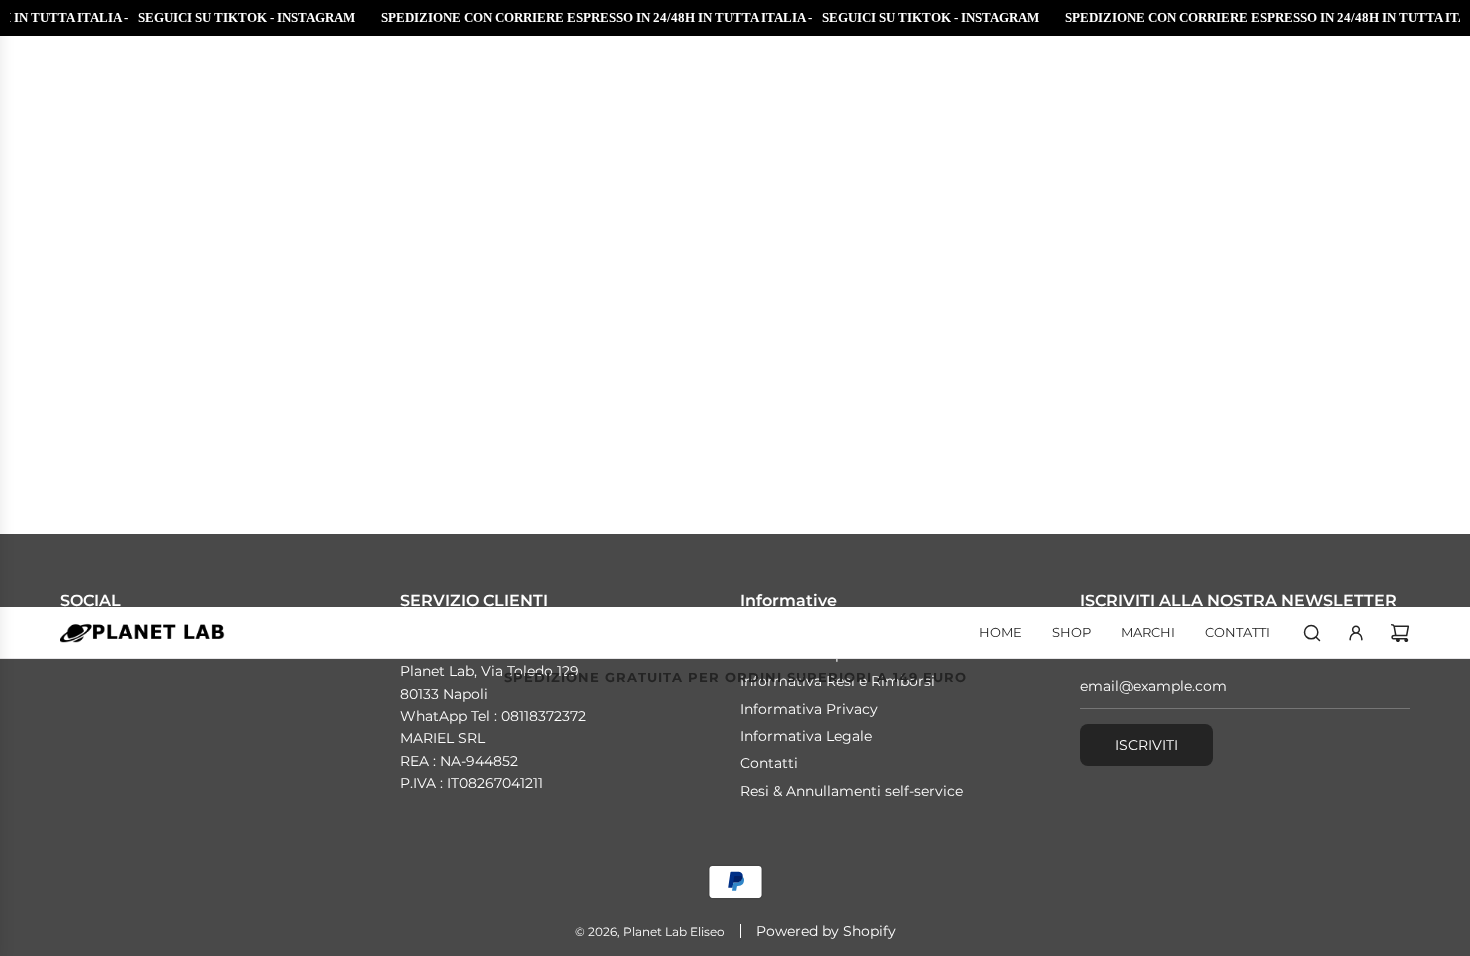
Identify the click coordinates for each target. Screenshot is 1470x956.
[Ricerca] (1312, 633)
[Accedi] (1356, 633)
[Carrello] (1400, 633)
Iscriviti (1146, 745)
